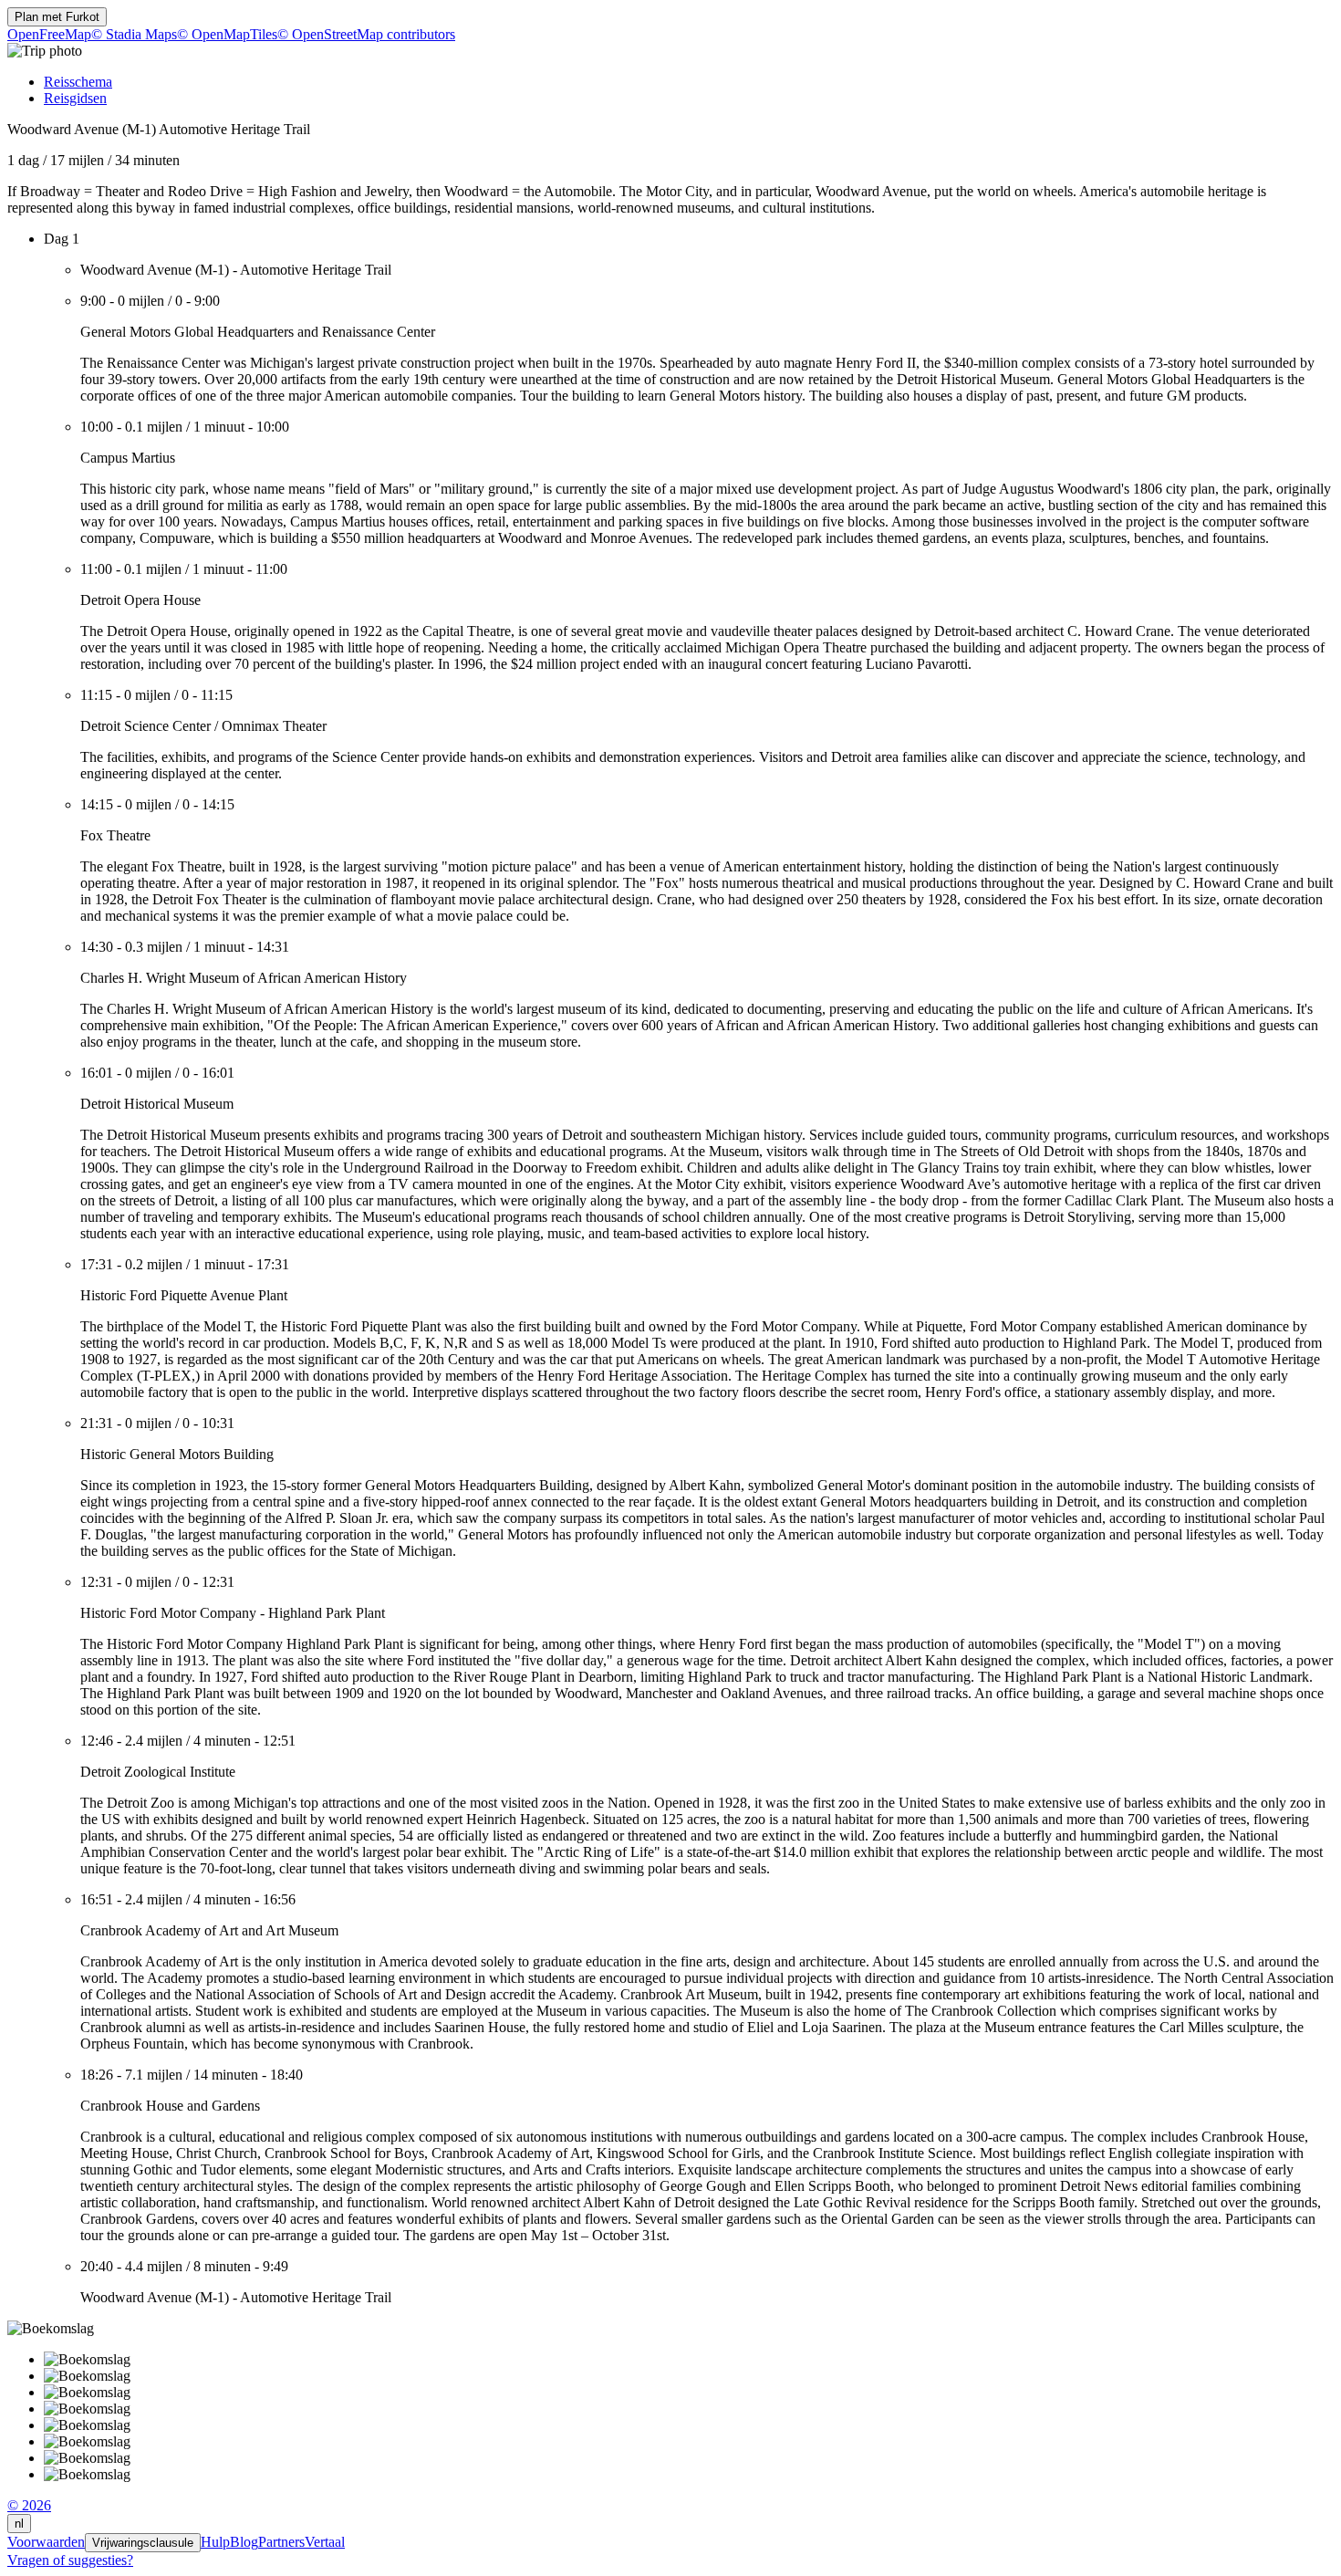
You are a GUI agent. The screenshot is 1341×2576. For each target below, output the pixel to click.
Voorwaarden (46, 2542)
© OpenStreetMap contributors (366, 34)
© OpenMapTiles (227, 34)
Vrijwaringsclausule (143, 2543)
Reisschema (78, 82)
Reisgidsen (75, 98)
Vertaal (325, 2542)
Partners (281, 2542)
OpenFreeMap (49, 34)
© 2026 (29, 2505)
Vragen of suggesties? (70, 2560)
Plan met (57, 17)
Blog (244, 2542)
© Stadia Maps (134, 34)
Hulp (215, 2542)
